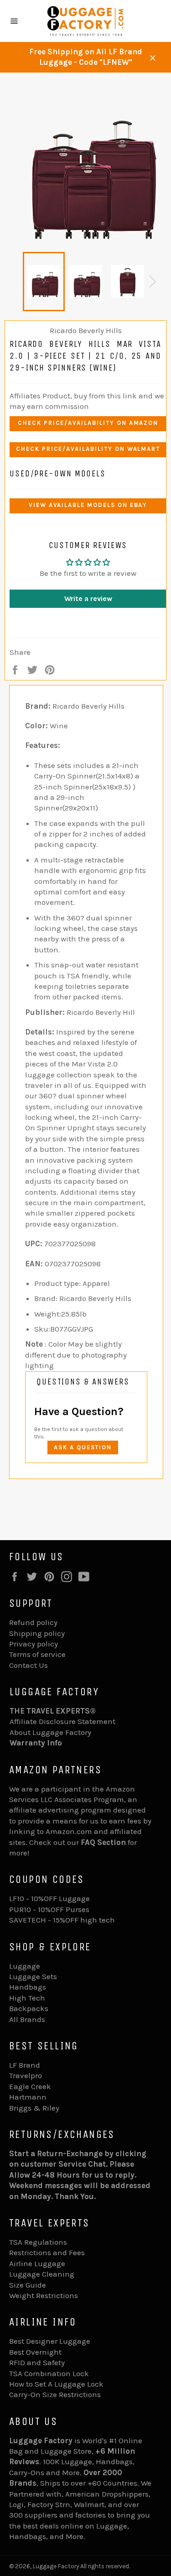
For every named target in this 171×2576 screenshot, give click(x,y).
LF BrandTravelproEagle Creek (30, 2076)
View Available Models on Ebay (88, 505)
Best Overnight (35, 2352)
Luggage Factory (56, 2566)
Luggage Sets (33, 1976)
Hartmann (28, 2097)
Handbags (28, 1987)
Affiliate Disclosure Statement (62, 1721)
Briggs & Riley (34, 2108)
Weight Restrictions (44, 2295)
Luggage (25, 1966)
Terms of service (37, 1654)
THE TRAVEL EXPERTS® (53, 1711)
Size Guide (28, 2285)
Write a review (88, 598)
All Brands (27, 2019)
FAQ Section (103, 1842)
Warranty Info (36, 1743)
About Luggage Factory (50, 1732)
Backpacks (29, 2008)
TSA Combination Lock (49, 2373)
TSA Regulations (38, 2242)
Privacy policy (34, 1644)
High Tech (27, 1998)
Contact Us (28, 1665)
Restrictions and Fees (47, 2252)
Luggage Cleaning (42, 2274)
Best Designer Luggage (50, 2341)
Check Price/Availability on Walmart (88, 449)
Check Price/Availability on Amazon (88, 423)
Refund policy (33, 1622)
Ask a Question (83, 1447)
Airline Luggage (37, 2263)
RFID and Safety (37, 2362)
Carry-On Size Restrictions (55, 2394)
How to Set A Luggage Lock (56, 2384)
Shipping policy (37, 1633)
